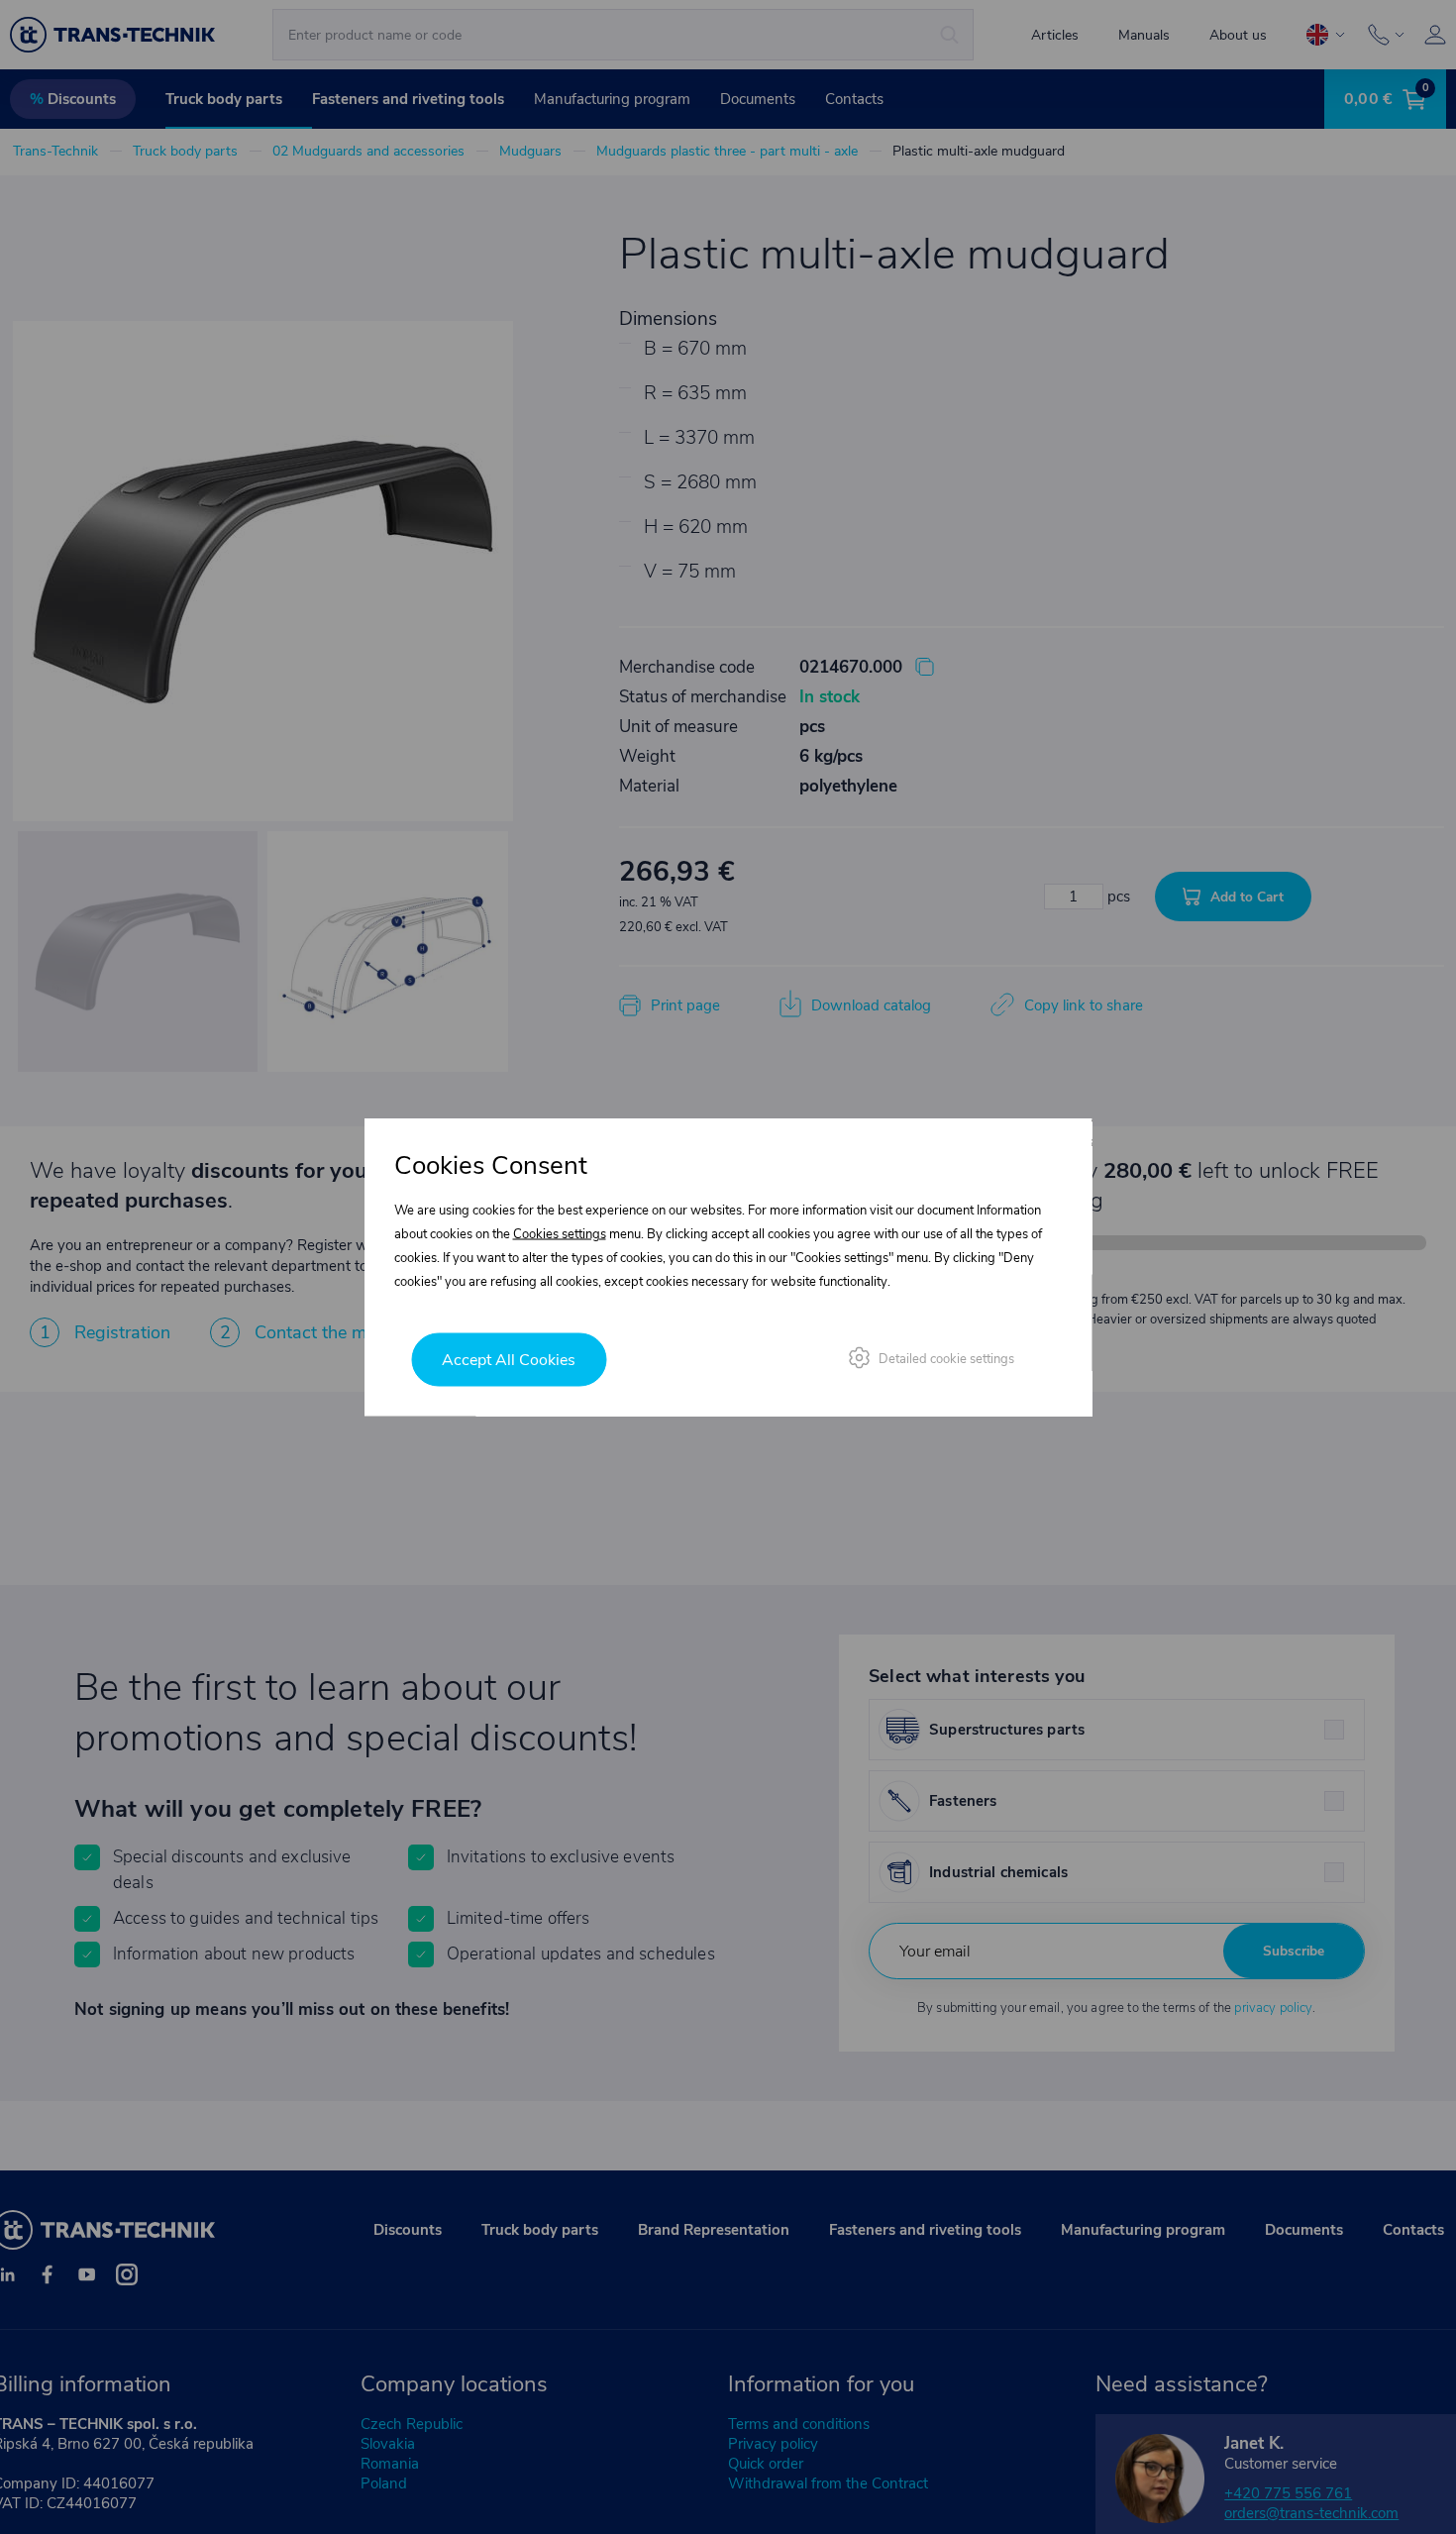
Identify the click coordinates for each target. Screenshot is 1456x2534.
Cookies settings (560, 1234)
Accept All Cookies (509, 1360)
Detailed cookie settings (946, 1359)
